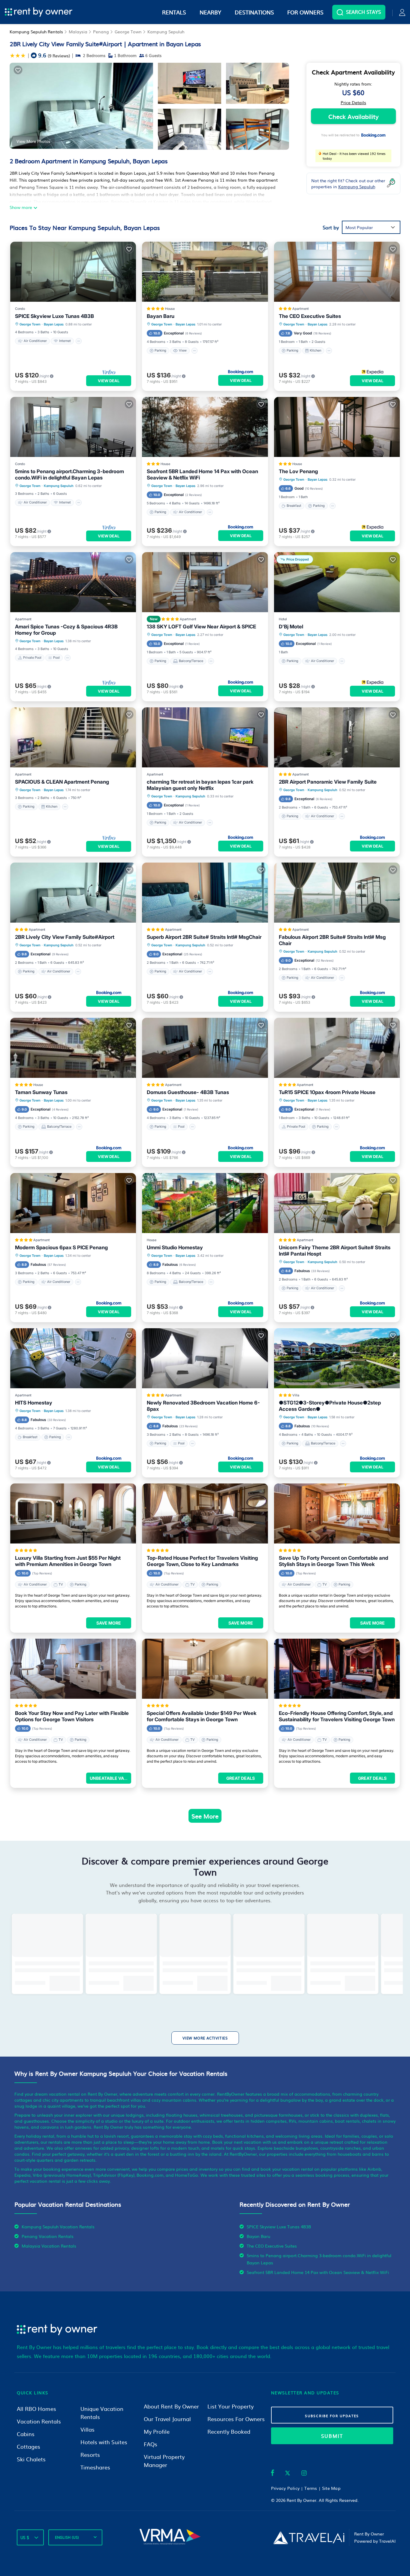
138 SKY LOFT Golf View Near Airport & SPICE (201, 627)
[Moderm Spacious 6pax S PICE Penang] (73, 1203)
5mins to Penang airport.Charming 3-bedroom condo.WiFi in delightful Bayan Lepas (69, 475)
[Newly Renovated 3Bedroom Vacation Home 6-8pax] (205, 1358)
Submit (332, 2436)
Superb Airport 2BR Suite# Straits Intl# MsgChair (204, 937)
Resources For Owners (236, 2419)
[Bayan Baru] (205, 272)
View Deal (109, 381)
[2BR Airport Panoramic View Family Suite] (337, 737)
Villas (87, 2429)
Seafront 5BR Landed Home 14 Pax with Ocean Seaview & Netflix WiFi (202, 475)
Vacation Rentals (39, 2421)
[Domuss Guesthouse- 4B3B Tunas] (205, 1048)
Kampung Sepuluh (166, 32)
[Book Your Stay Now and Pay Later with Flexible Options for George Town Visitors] (73, 1669)
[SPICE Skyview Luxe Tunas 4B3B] (73, 272)
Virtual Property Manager (164, 2461)
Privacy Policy (285, 2488)
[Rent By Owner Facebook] (273, 2474)
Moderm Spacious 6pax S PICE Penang (61, 1247)
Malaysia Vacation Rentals (49, 2246)
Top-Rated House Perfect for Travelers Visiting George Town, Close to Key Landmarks (202, 1561)
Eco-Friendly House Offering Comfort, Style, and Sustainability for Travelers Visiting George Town (337, 1716)
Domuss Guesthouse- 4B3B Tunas (188, 1092)
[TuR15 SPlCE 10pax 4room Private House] (337, 1048)
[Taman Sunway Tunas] (73, 1048)
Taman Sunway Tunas (41, 1092)
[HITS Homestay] (73, 1358)
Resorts (90, 2455)
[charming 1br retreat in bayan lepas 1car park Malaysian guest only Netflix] (205, 737)
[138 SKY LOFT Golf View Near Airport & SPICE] (205, 582)
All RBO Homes (36, 2409)
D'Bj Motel (291, 627)
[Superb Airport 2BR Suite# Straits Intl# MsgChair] (205, 893)
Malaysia (78, 32)
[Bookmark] (18, 70)
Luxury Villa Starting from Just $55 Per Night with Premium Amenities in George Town (68, 1561)
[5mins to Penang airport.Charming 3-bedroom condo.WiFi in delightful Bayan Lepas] (73, 427)
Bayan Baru (161, 316)
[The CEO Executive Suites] (337, 272)
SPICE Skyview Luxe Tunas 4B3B (54, 316)
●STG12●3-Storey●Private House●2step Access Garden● (330, 1406)
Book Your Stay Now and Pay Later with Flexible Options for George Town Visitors (72, 1716)
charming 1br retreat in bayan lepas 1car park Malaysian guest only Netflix (200, 785)
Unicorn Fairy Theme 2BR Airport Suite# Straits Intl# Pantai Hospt (335, 1251)
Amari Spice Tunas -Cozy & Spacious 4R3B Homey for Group (66, 630)
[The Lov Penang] (337, 427)
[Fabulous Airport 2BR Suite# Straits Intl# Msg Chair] (337, 893)
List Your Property (231, 2406)
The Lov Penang (298, 471)
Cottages (29, 2446)
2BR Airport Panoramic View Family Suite (328, 782)
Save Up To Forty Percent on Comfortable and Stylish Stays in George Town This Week (333, 1561)
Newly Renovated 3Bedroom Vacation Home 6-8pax (203, 1406)
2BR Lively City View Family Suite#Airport (65, 937)
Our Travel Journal (167, 2419)
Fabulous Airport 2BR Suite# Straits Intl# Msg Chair (332, 940)
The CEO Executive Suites (310, 316)
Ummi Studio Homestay (175, 1247)
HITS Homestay (34, 1403)
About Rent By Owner (171, 2406)
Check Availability (353, 116)
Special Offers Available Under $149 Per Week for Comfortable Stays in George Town (202, 1716)
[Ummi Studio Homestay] (205, 1203)
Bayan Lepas (54, 324)
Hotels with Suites (104, 2442)
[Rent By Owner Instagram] (304, 2474)
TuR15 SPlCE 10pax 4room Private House (327, 1092)
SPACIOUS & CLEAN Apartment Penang (62, 782)
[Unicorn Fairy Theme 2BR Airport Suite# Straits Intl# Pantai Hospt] (337, 1203)
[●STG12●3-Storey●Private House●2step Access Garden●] (337, 1358)
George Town (128, 32)
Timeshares (95, 2467)
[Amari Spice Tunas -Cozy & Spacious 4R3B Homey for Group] (73, 582)
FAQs (151, 2444)
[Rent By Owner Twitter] (288, 2474)
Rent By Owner (301, 2500)
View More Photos (33, 141)
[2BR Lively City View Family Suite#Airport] (73, 893)
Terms (311, 2488)
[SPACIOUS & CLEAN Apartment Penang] (73, 737)
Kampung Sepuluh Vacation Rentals (58, 2227)
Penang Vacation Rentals (48, 2236)
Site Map (331, 2488)
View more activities (205, 2038)
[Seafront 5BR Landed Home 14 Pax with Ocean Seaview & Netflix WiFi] (205, 427)
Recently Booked (229, 2431)
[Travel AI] (309, 2538)
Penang (101, 32)
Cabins (26, 2434)
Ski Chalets (31, 2459)
